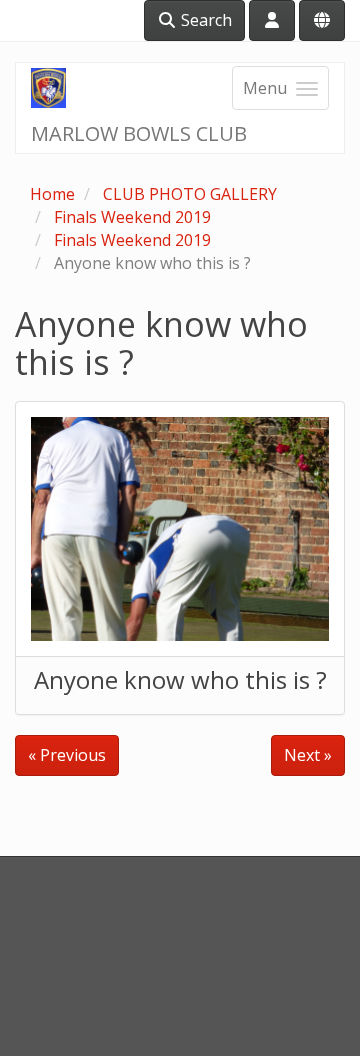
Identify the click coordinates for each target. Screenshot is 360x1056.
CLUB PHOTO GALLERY (190, 194)
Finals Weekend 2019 (132, 217)
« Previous (67, 755)
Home (52, 194)
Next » (308, 755)
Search (204, 20)
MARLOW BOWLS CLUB (139, 133)
